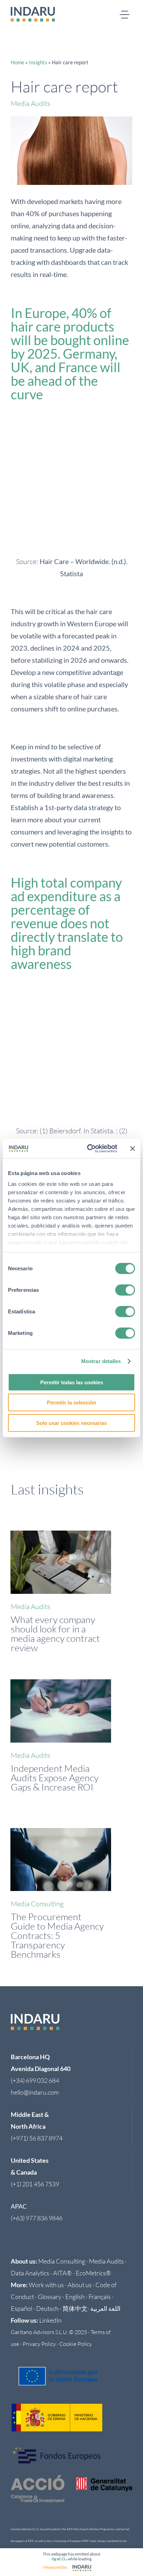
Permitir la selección (71, 1403)
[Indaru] (82, 2568)
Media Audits (31, 103)
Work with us (46, 2285)
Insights (38, 62)
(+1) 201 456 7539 (35, 2184)
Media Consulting (37, 1904)
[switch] (125, 1290)
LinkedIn (51, 2320)
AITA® (62, 2273)
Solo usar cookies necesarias (71, 1423)
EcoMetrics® (93, 2273)
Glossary (50, 2297)
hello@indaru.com (35, 2092)
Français (100, 2297)
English (75, 2297)
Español (22, 2308)
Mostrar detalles (101, 1361)
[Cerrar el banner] (133, 1149)
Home (18, 62)
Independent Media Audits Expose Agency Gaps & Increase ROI (55, 1778)
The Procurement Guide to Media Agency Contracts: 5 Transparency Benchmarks (57, 1935)
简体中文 (75, 2308)
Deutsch (47, 2308)
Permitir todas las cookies (72, 1382)
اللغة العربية (105, 2308)
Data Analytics (30, 2273)
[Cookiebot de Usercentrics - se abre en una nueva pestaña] (89, 1149)
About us (80, 2285)
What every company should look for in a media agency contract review (55, 1633)
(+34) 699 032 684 (35, 2080)
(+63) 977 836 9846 (37, 2218)
